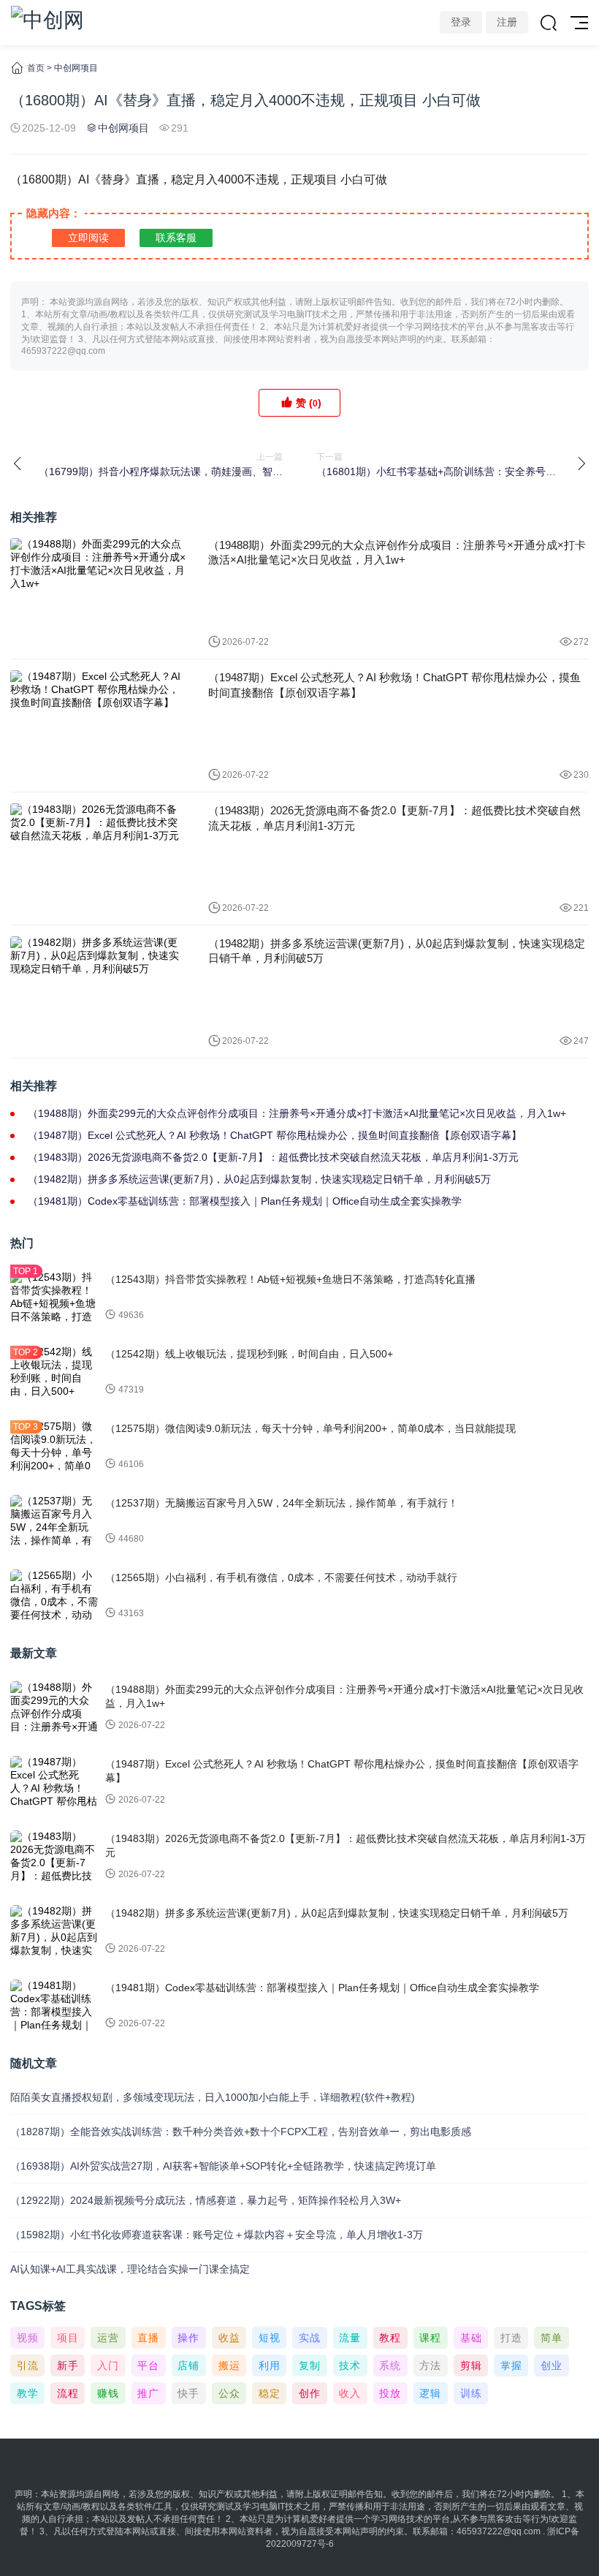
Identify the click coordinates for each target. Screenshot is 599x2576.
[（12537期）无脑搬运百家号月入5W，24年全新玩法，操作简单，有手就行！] (54, 1521)
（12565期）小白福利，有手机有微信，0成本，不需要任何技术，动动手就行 (281, 1577)
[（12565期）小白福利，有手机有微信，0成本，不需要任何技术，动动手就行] (54, 1596)
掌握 (511, 2365)
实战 (310, 2338)
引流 (28, 2365)
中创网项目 (76, 68)
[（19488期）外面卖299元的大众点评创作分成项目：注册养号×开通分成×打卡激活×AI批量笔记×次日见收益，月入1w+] (98, 593)
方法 (430, 2365)
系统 (390, 2365)
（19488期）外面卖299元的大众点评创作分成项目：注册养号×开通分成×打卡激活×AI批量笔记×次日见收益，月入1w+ (397, 552)
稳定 (270, 2393)
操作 (188, 2338)
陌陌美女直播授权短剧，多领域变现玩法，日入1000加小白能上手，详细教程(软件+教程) (213, 2097)
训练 (471, 2393)
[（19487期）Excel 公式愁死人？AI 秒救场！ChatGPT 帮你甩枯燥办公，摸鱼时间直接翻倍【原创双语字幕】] (98, 726)
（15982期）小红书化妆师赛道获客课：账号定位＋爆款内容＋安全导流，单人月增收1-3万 (217, 2235)
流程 (68, 2393)
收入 (350, 2393)
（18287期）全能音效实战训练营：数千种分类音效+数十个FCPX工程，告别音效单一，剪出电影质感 (241, 2132)
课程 (430, 2338)
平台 (148, 2365)
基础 (471, 2338)
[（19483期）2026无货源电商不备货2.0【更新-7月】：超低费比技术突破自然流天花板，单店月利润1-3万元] (98, 859)
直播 (148, 2338)
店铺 (188, 2365)
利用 (270, 2365)
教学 (28, 2393)
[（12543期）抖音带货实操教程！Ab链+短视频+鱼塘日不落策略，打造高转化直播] (54, 1298)
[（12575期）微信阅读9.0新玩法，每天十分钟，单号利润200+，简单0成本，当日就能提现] (54, 1447)
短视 (270, 2338)
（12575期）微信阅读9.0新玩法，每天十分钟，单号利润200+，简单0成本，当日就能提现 (310, 1428)
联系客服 (176, 238)
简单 (552, 2338)
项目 (68, 2338)
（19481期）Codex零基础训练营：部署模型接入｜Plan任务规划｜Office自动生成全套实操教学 (245, 1201)
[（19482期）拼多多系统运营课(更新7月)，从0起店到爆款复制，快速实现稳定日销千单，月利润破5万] (98, 992)
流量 (350, 2338)
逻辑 (430, 2393)
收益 (229, 2338)
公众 (229, 2393)
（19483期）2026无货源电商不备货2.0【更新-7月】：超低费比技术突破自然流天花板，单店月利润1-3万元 (394, 818)
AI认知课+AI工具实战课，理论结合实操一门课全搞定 (130, 2269)
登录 (461, 22)
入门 (108, 2365)
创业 (552, 2365)
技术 (350, 2365)
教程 (390, 2338)
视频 (28, 2338)
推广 (148, 2393)
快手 (188, 2393)
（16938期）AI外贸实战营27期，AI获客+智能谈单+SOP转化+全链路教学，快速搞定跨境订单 (223, 2166)
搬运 (229, 2365)
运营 (108, 2338)
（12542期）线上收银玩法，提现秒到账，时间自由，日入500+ (249, 1354)
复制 (310, 2365)
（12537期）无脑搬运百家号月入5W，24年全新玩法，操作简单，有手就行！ (282, 1503)
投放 (390, 2393)
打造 (511, 2338)
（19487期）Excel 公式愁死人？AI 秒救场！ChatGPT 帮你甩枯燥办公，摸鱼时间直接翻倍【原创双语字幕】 (394, 685)
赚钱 (108, 2393)
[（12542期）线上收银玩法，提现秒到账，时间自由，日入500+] (54, 1372)
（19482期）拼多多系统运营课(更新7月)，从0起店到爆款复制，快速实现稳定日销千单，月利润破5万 (397, 951)
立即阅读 (88, 238)
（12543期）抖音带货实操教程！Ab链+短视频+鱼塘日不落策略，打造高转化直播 (290, 1279)
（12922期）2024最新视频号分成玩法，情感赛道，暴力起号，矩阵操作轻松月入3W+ (206, 2200)
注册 (507, 22)
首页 (36, 68)
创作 (310, 2393)
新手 (68, 2365)
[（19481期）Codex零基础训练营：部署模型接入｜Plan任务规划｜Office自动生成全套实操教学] (54, 2006)
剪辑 (471, 2365)
